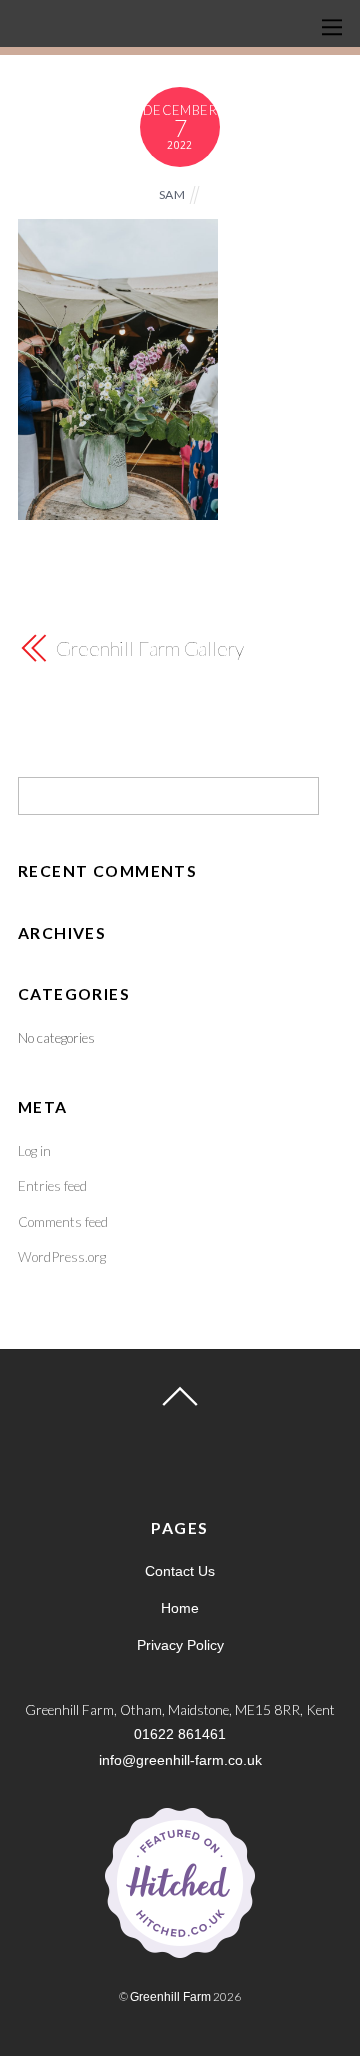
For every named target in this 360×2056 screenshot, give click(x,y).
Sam (172, 194)
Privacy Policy (180, 1645)
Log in (34, 1150)
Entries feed (52, 1185)
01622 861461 (180, 1734)
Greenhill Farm (170, 1996)
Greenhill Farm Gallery (150, 648)
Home (180, 1608)
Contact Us (180, 1571)
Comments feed (63, 1221)
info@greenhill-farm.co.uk (180, 1760)
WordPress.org (62, 1256)
